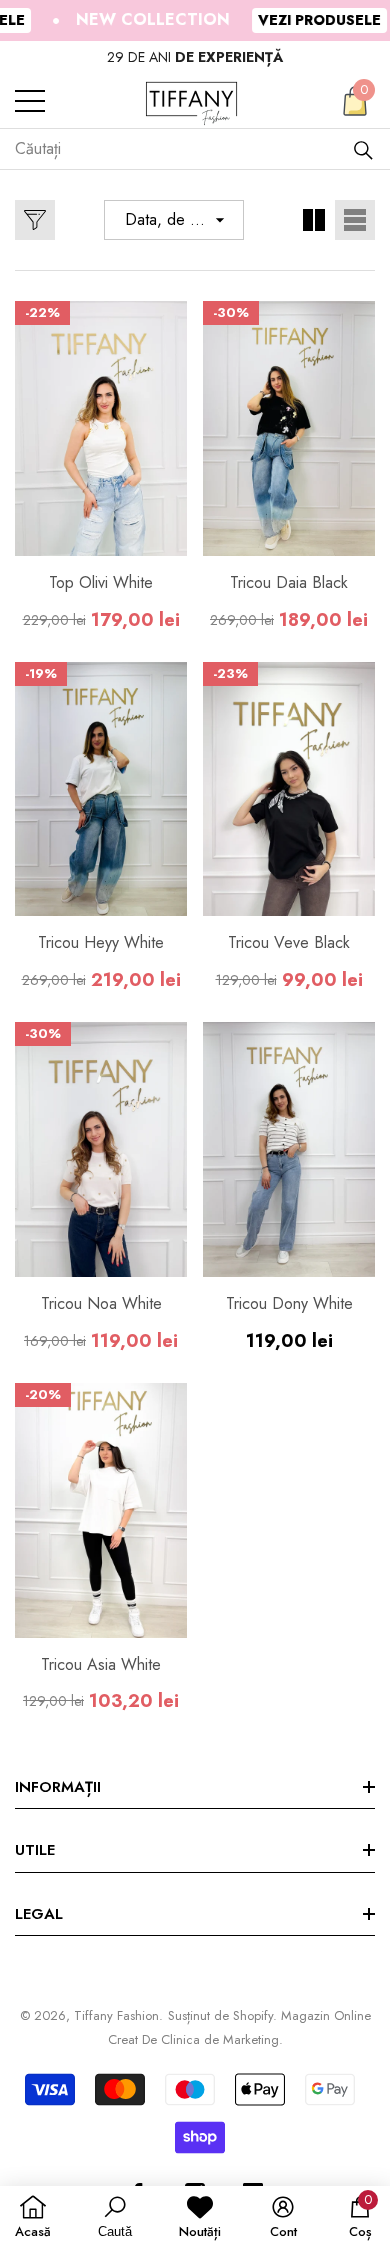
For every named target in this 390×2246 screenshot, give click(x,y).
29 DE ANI (195, 57)
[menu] (30, 101)
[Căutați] (363, 149)
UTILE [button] (35, 1850)
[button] (355, 101)
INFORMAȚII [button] (58, 1787)
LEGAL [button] (39, 1914)
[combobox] (183, 149)
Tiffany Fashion (116, 2015)
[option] (195, 57)
